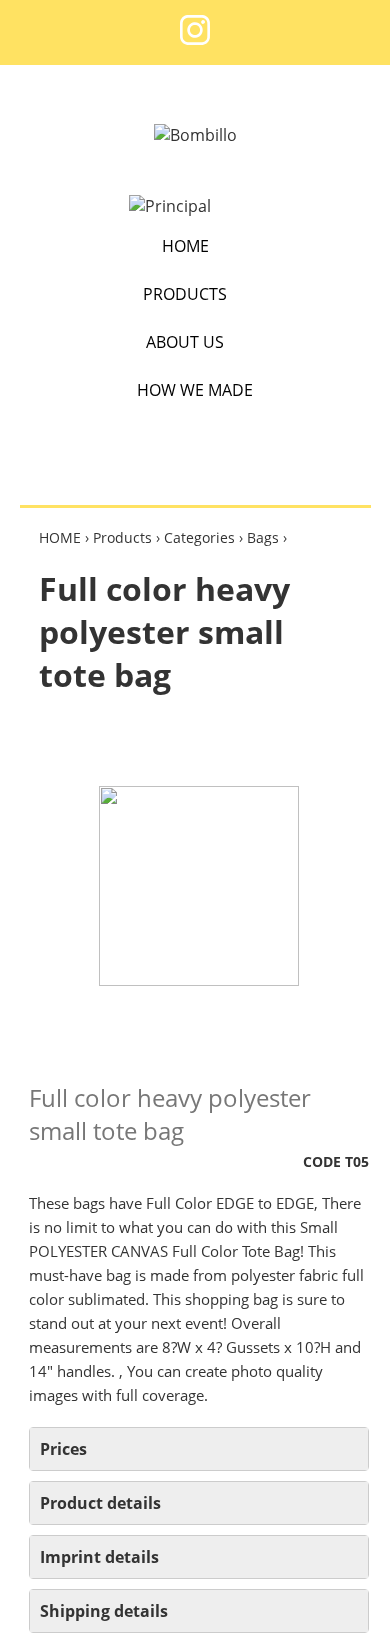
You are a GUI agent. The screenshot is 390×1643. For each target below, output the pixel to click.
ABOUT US (185, 342)
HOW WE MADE (195, 390)
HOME (185, 246)
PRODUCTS (185, 294)
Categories (199, 537)
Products (122, 537)
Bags (263, 537)
